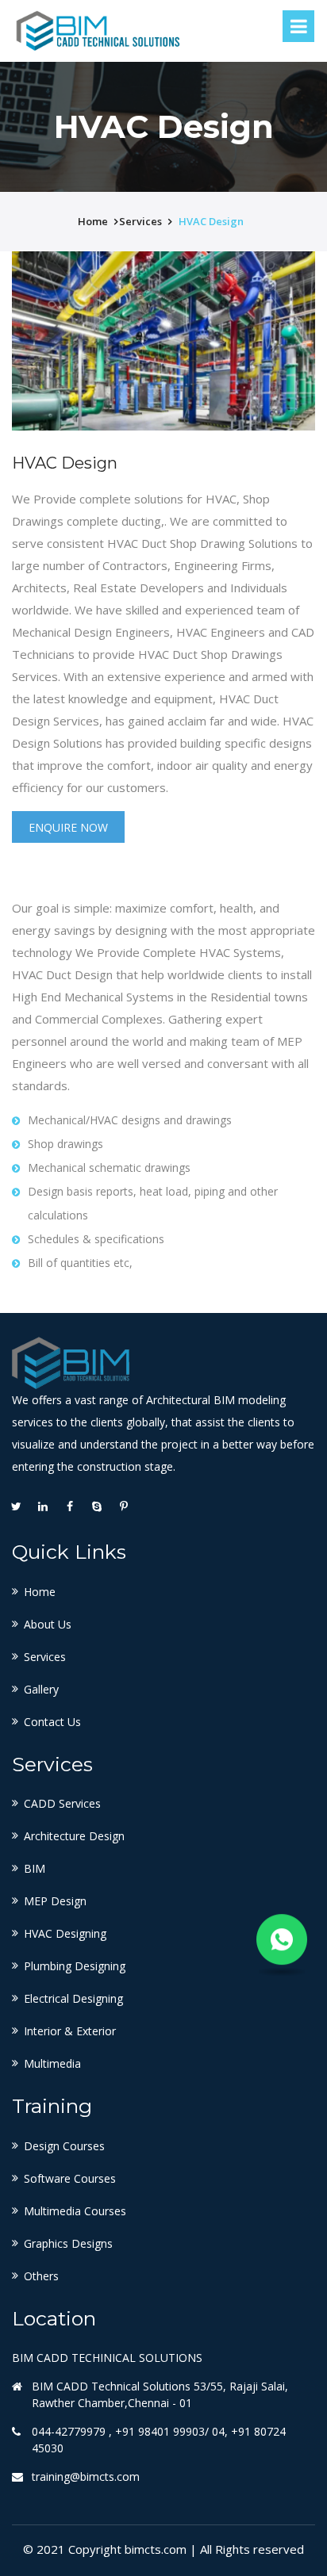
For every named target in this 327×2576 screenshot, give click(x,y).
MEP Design (55, 1901)
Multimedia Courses (75, 2211)
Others (41, 2276)
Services (45, 1657)
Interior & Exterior (70, 2031)
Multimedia (52, 2063)
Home (40, 1592)
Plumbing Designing (75, 1966)
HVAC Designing (65, 1933)
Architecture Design (74, 1836)
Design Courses (64, 2146)
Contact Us (52, 1722)
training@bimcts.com (86, 2476)
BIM (35, 1868)
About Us (48, 1624)
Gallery (41, 1689)
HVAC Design (211, 221)
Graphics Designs (68, 2243)
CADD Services (62, 1803)
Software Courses (70, 2178)
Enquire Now (68, 827)
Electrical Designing (73, 1998)
